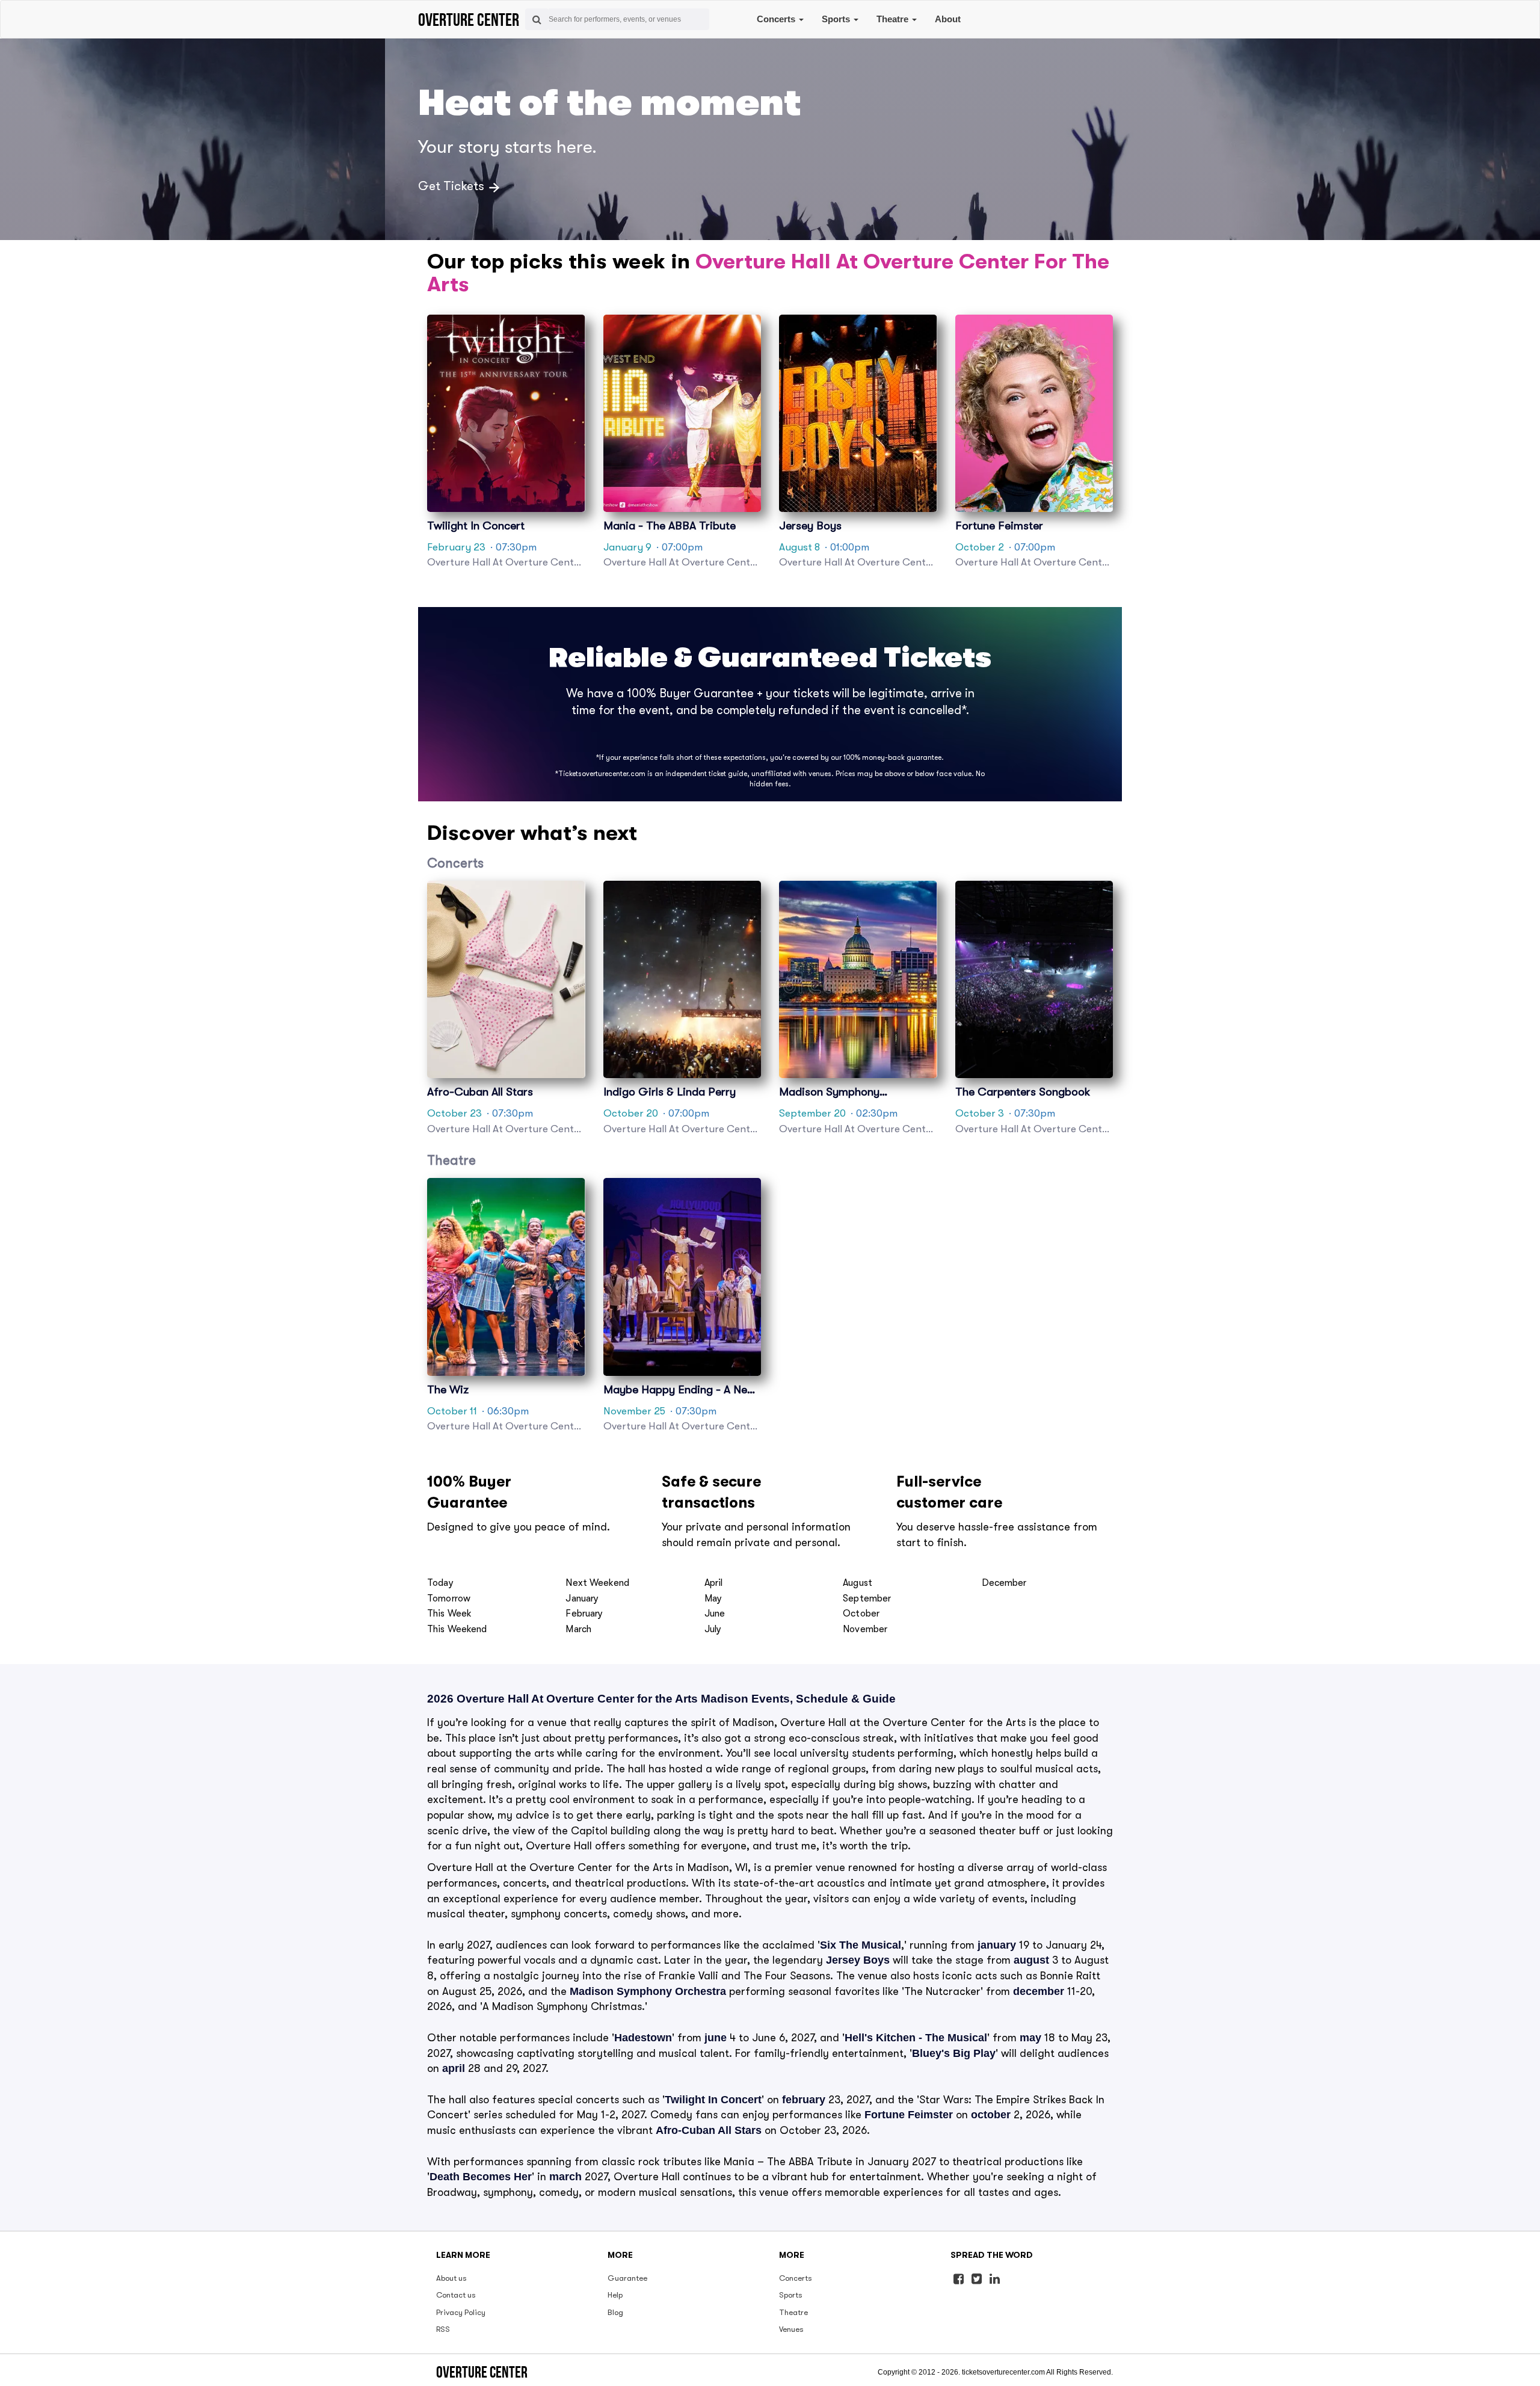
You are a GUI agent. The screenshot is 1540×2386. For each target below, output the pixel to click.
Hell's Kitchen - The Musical (916, 2038)
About (948, 19)
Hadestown (643, 2038)
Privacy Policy (461, 2312)
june (716, 2038)
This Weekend (457, 1629)
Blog (615, 2312)
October (861, 1614)
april (454, 2068)
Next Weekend (597, 1583)
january (997, 1945)
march (565, 2177)
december (1039, 1991)
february (804, 2100)
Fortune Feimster (909, 2115)
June (715, 1614)
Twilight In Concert (713, 2100)
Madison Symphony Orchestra (648, 1991)
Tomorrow (449, 1598)
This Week (449, 1614)
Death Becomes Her (481, 2177)
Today (440, 1583)
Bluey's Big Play (954, 2053)
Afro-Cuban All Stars (709, 2130)
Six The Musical (861, 1945)
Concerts (777, 19)
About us (451, 2278)
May (713, 1598)
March (578, 1629)
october (991, 2115)
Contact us (456, 2295)
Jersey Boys (858, 1960)
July (713, 1629)
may (1030, 2038)
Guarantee (627, 2278)
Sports (837, 19)
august (1031, 1960)
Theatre (894, 19)
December (1004, 1583)
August (858, 1583)
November (865, 1629)
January (582, 1598)
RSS (443, 2329)
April (714, 1583)
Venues (791, 2329)
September (867, 1598)
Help (615, 2295)
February (584, 1614)
